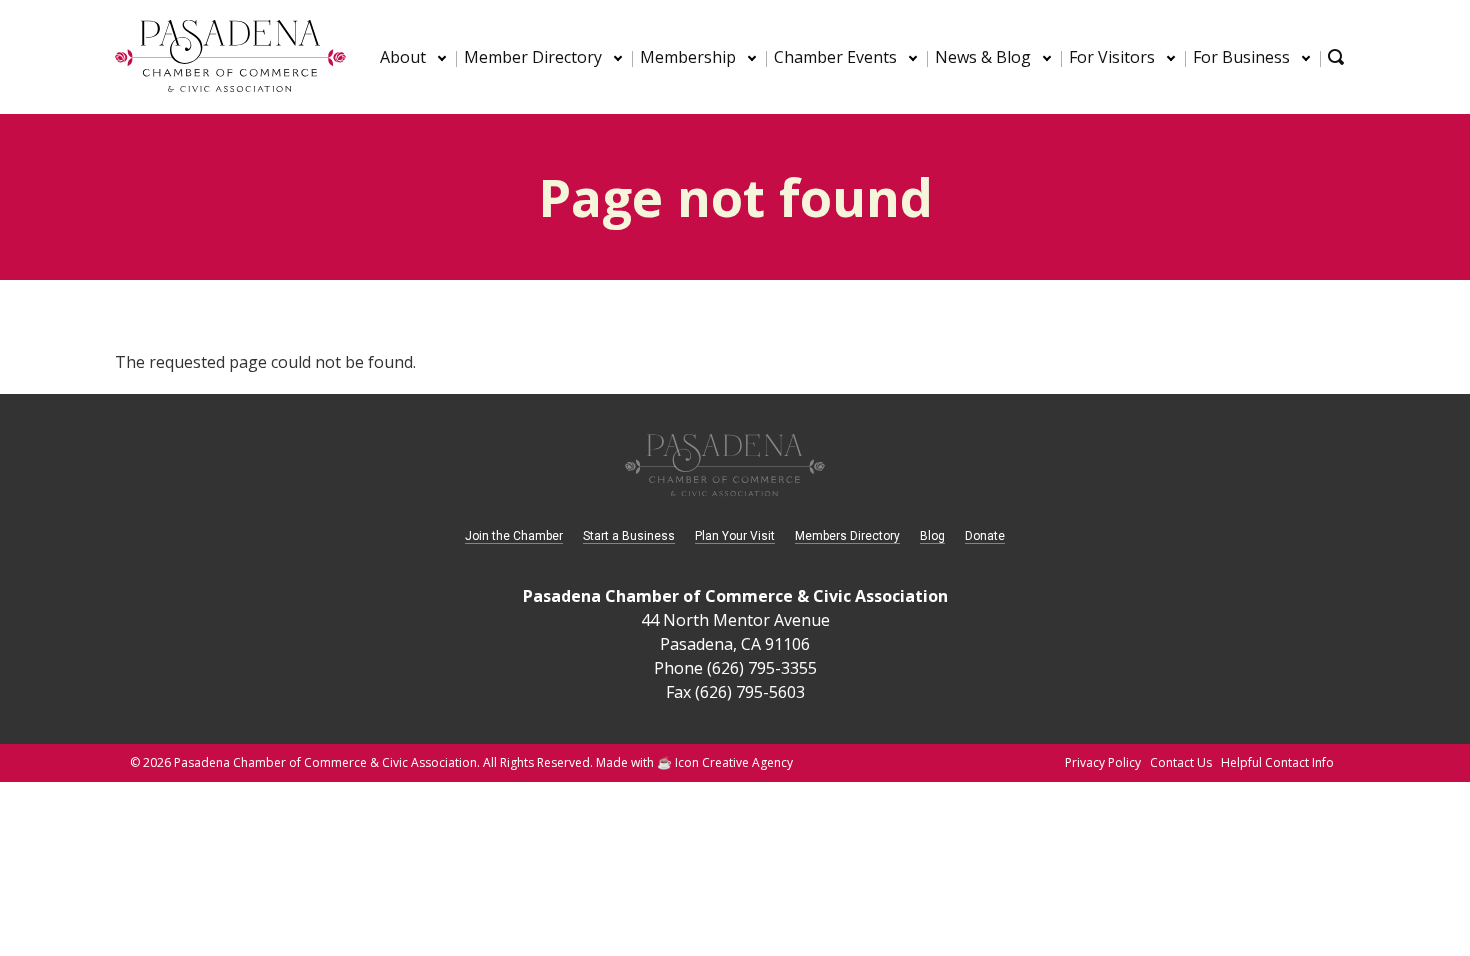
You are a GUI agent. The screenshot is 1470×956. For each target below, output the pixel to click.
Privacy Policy (1103, 762)
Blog (932, 536)
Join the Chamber (514, 536)
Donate (985, 536)
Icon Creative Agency (734, 762)
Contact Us (1181, 762)
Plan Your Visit (735, 536)
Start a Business (629, 536)
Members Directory (847, 536)
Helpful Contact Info (1277, 762)
